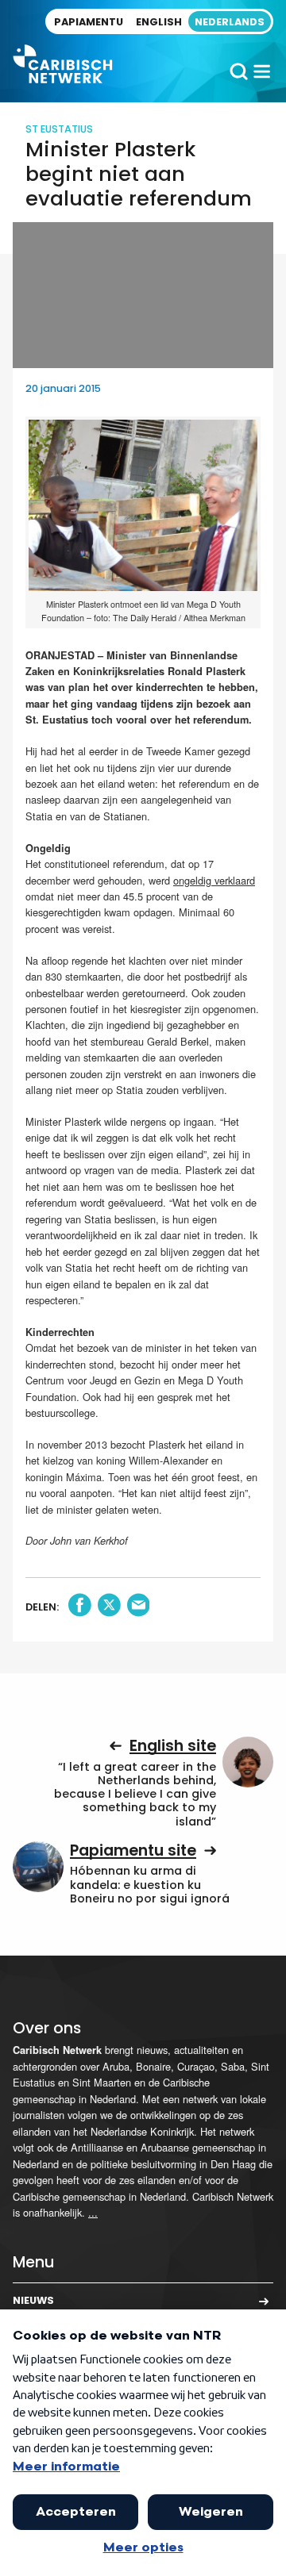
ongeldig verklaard (214, 880)
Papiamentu (89, 22)
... (93, 2212)
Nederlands (230, 22)
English (159, 22)
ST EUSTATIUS (59, 129)
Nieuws (33, 2300)
